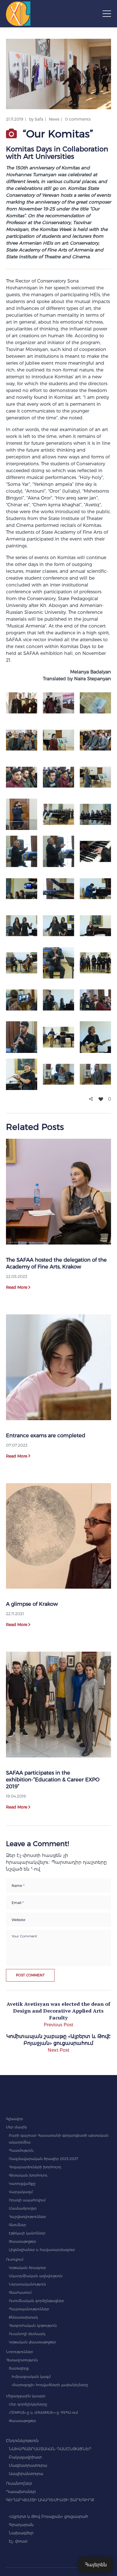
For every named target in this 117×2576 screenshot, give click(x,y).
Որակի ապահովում (27, 2200)
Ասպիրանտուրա (26, 2474)
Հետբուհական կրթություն (33, 2326)
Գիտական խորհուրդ (28, 2175)
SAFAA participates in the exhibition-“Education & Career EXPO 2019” (53, 1780)
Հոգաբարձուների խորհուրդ (35, 2167)
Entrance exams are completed (46, 1436)
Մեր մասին (16, 2127)
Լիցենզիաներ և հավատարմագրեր (42, 2250)
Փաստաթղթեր (22, 2241)
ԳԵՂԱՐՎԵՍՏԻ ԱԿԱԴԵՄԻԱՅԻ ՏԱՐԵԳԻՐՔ (50, 2500)
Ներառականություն (27, 2284)
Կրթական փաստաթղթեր (32, 2342)
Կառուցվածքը (22, 2184)
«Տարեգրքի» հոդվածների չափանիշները (50, 2385)
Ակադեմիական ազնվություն (36, 2276)
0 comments (78, 119)
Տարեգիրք (19, 2368)
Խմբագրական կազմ (31, 2377)
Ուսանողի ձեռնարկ (27, 2334)
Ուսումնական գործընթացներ (36, 2301)
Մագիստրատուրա (28, 2465)
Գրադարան (21, 2525)
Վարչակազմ (21, 2192)
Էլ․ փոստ (18, 2541)
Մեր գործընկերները (28, 2404)
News (54, 119)
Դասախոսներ (21, 2492)
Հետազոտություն (22, 2360)
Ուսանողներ (19, 2483)
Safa (39, 119)
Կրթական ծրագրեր (27, 2268)
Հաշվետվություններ (27, 2217)
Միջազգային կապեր (26, 2396)
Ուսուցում (15, 2259)
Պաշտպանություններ (29, 2309)
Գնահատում (20, 2292)
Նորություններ (19, 2352)
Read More (17, 1287)
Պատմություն (21, 2150)
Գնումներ (17, 2225)
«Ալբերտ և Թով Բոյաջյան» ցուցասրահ (48, 2516)
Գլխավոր (14, 2119)
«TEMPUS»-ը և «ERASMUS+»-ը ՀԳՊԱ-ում (43, 2412)
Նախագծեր (21, 2533)
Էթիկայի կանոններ (27, 2233)
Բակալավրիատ (25, 2457)
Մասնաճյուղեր (23, 2208)
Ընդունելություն (22, 2441)
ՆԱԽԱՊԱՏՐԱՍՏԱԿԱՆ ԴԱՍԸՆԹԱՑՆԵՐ (50, 2449)
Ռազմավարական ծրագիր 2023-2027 (43, 2159)
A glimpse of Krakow (32, 1604)
